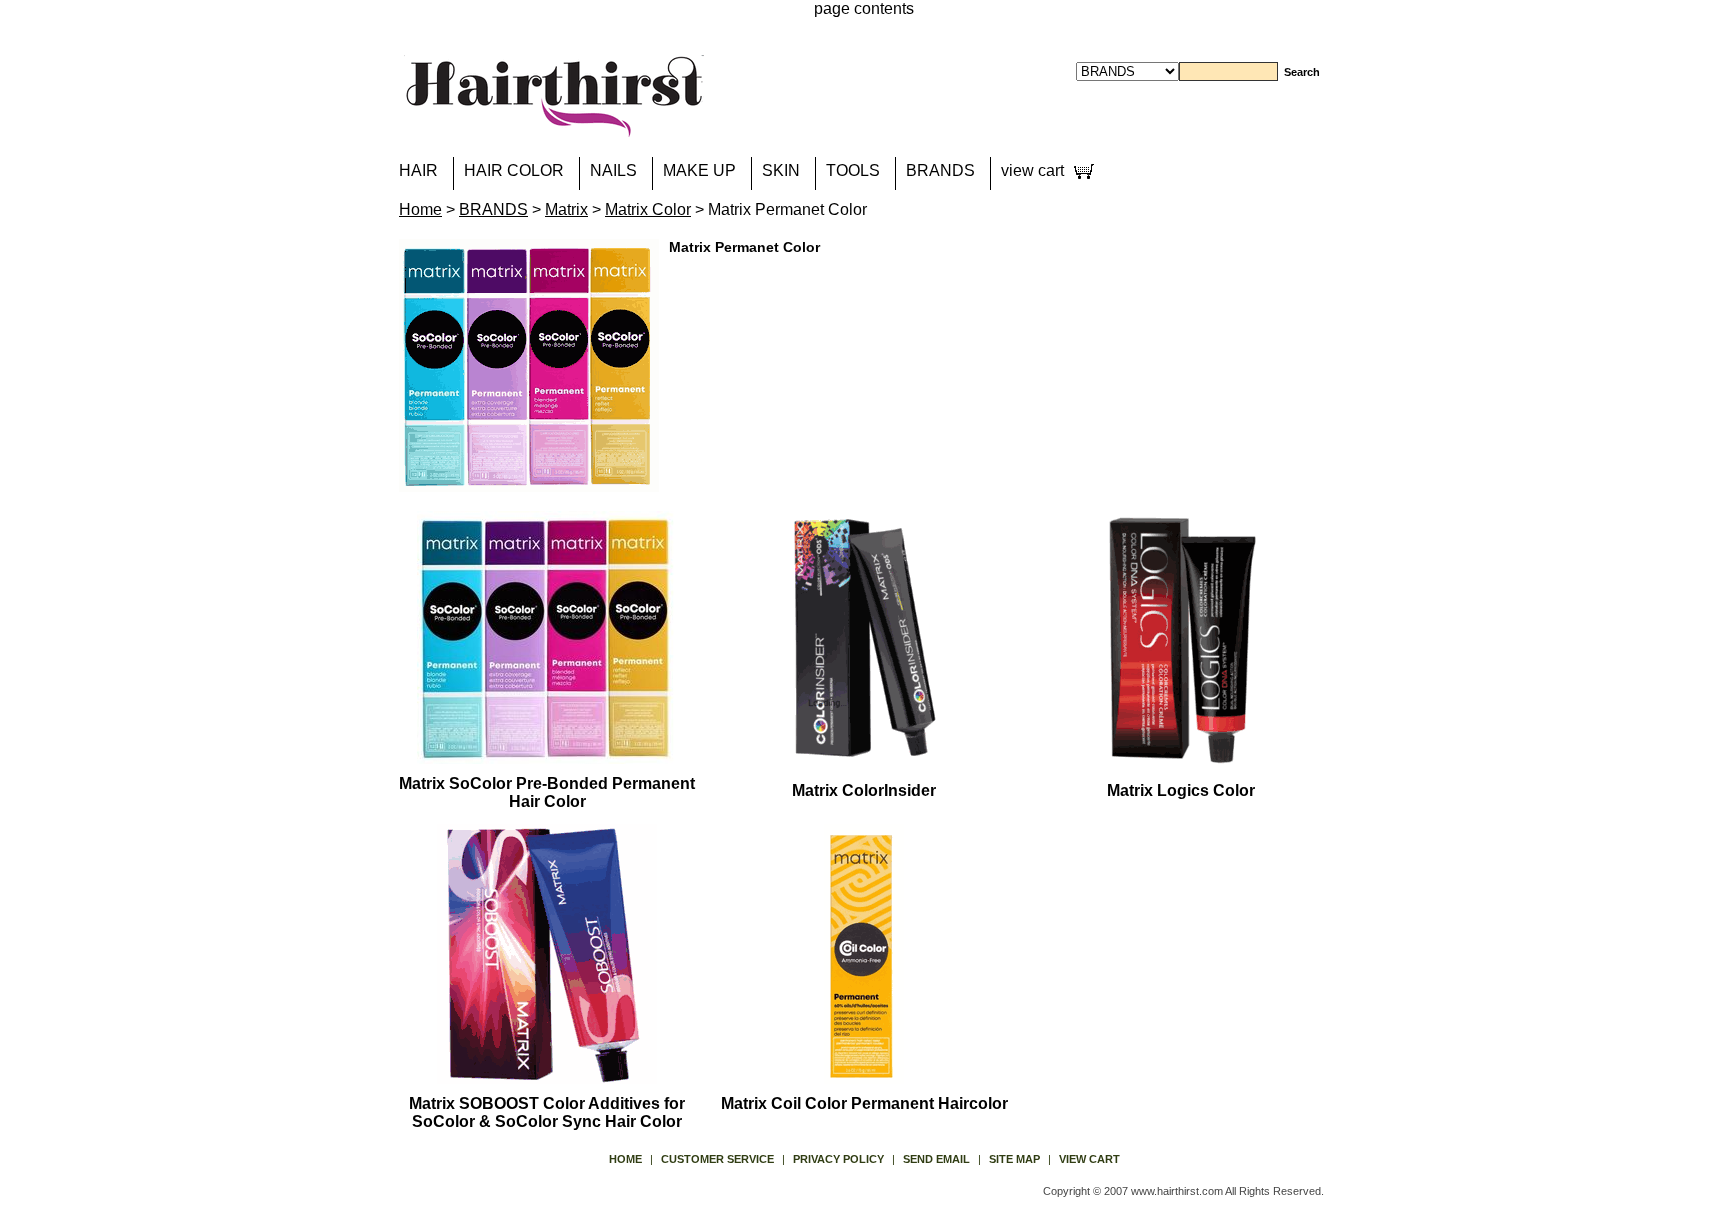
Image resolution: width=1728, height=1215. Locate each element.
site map (1014, 1159)
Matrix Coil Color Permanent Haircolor (864, 1103)
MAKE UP (699, 170)
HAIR (418, 170)
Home (420, 209)
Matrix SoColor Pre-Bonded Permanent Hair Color (547, 792)
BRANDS (940, 170)
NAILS (613, 170)
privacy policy (838, 1159)
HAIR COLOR (514, 170)
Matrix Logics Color (1181, 790)
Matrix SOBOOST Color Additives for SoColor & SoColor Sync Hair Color (547, 1112)
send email (936, 1159)
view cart (1032, 170)
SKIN (781, 170)
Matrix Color (648, 209)
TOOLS (853, 170)
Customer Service (717, 1159)
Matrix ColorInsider (864, 790)
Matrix (566, 209)
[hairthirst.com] (554, 124)
